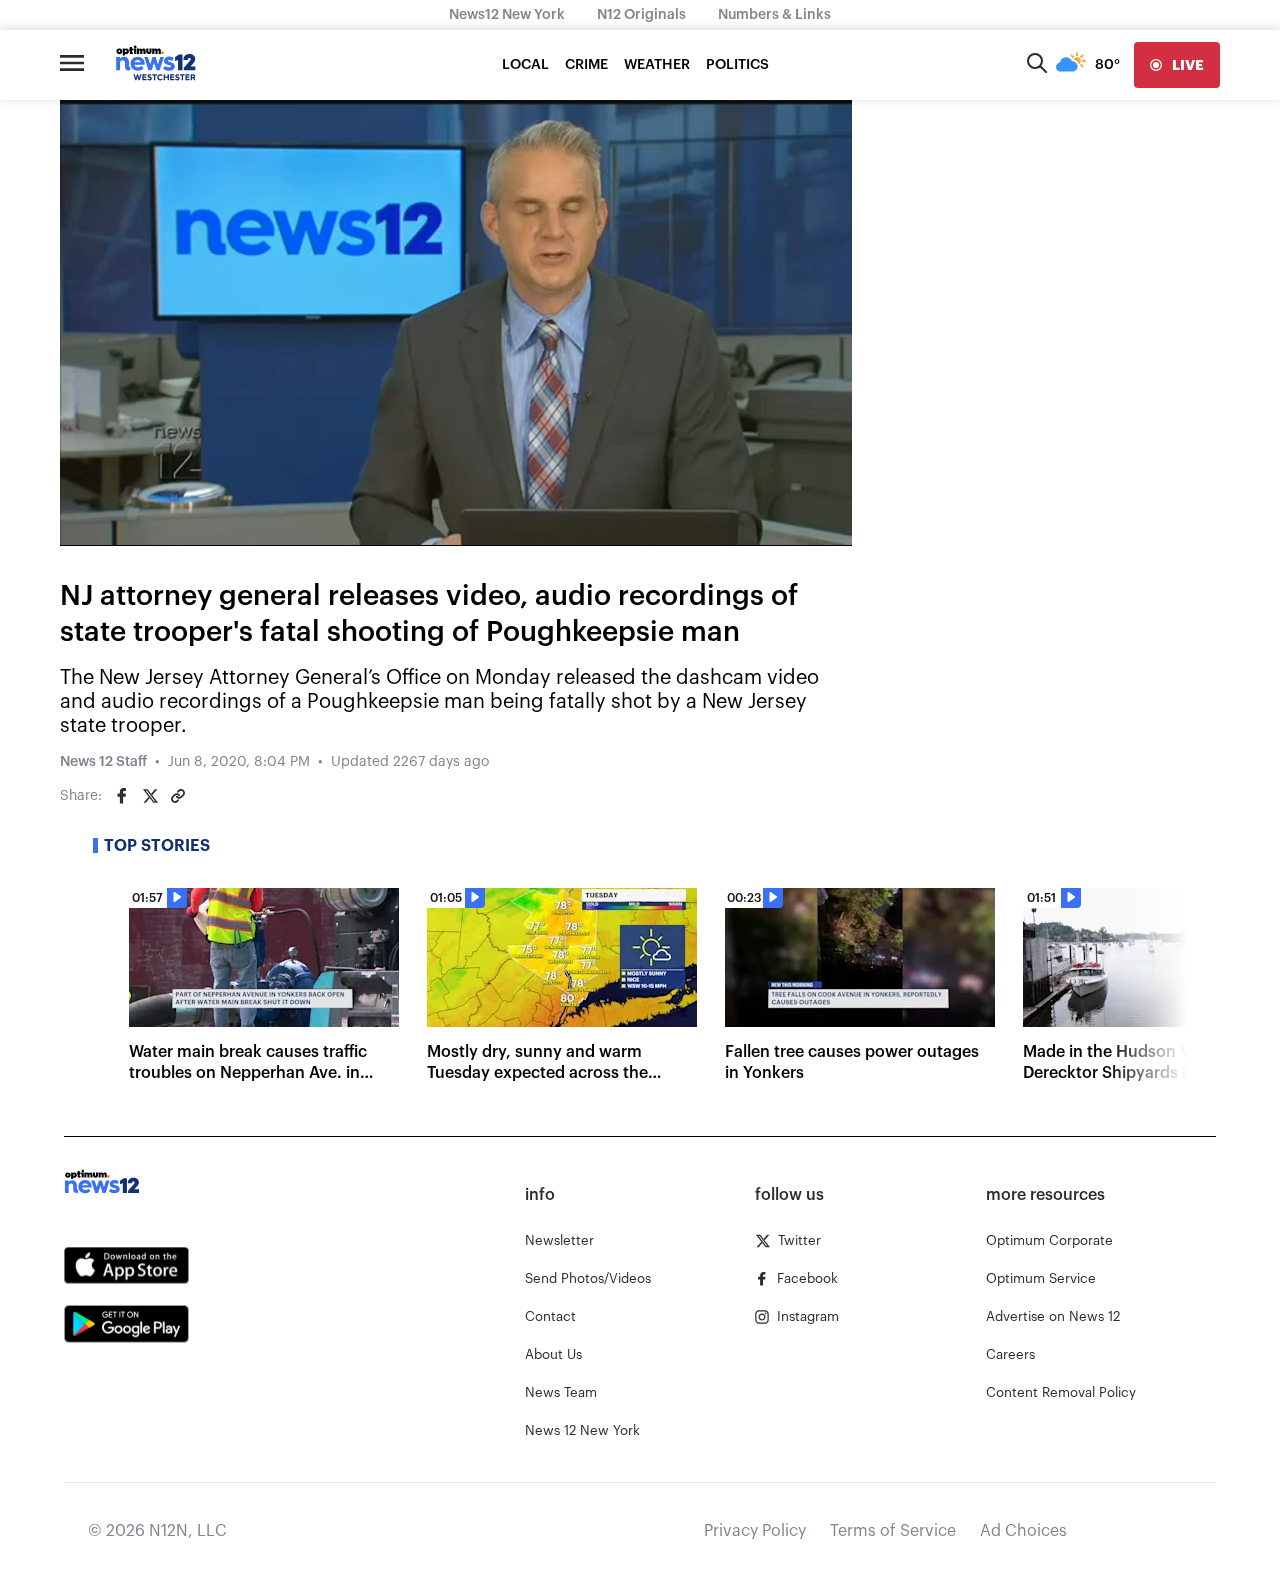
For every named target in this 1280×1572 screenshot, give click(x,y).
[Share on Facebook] (122, 796)
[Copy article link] (178, 796)
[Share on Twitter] (150, 796)
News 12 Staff (103, 762)
